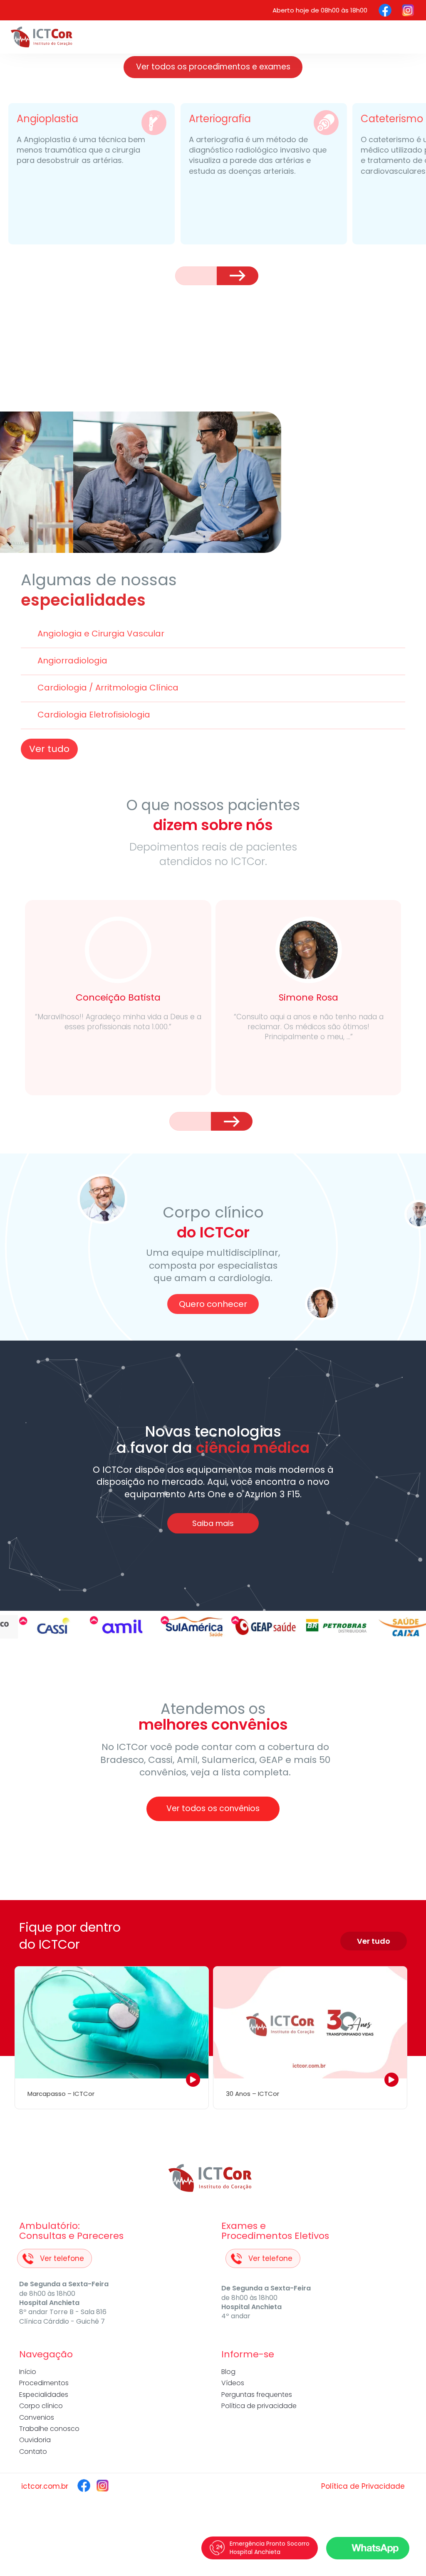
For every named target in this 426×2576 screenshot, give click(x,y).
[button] (196, 276)
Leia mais (118, 1074)
